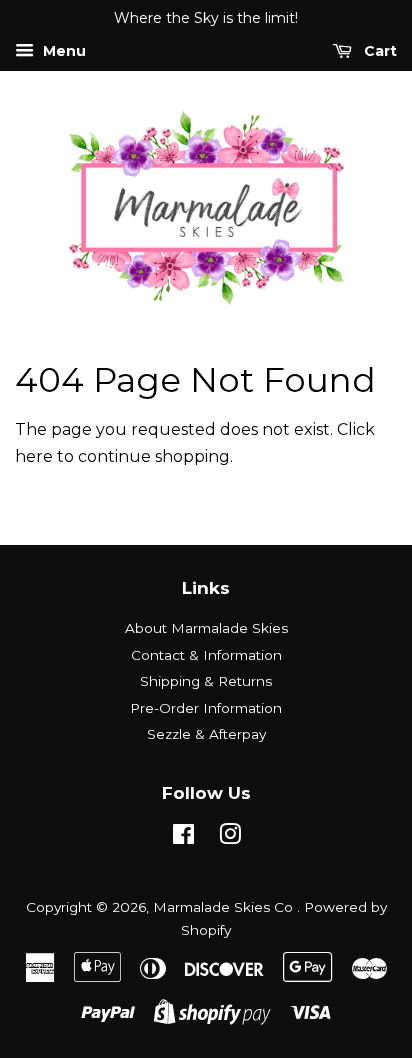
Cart (378, 51)
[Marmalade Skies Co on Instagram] (230, 838)
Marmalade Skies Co (225, 907)
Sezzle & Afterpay (206, 734)
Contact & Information (206, 655)
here (34, 456)
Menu (62, 51)
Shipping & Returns (206, 681)
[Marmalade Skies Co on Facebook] (183, 838)
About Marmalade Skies (206, 628)
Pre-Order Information (206, 708)
